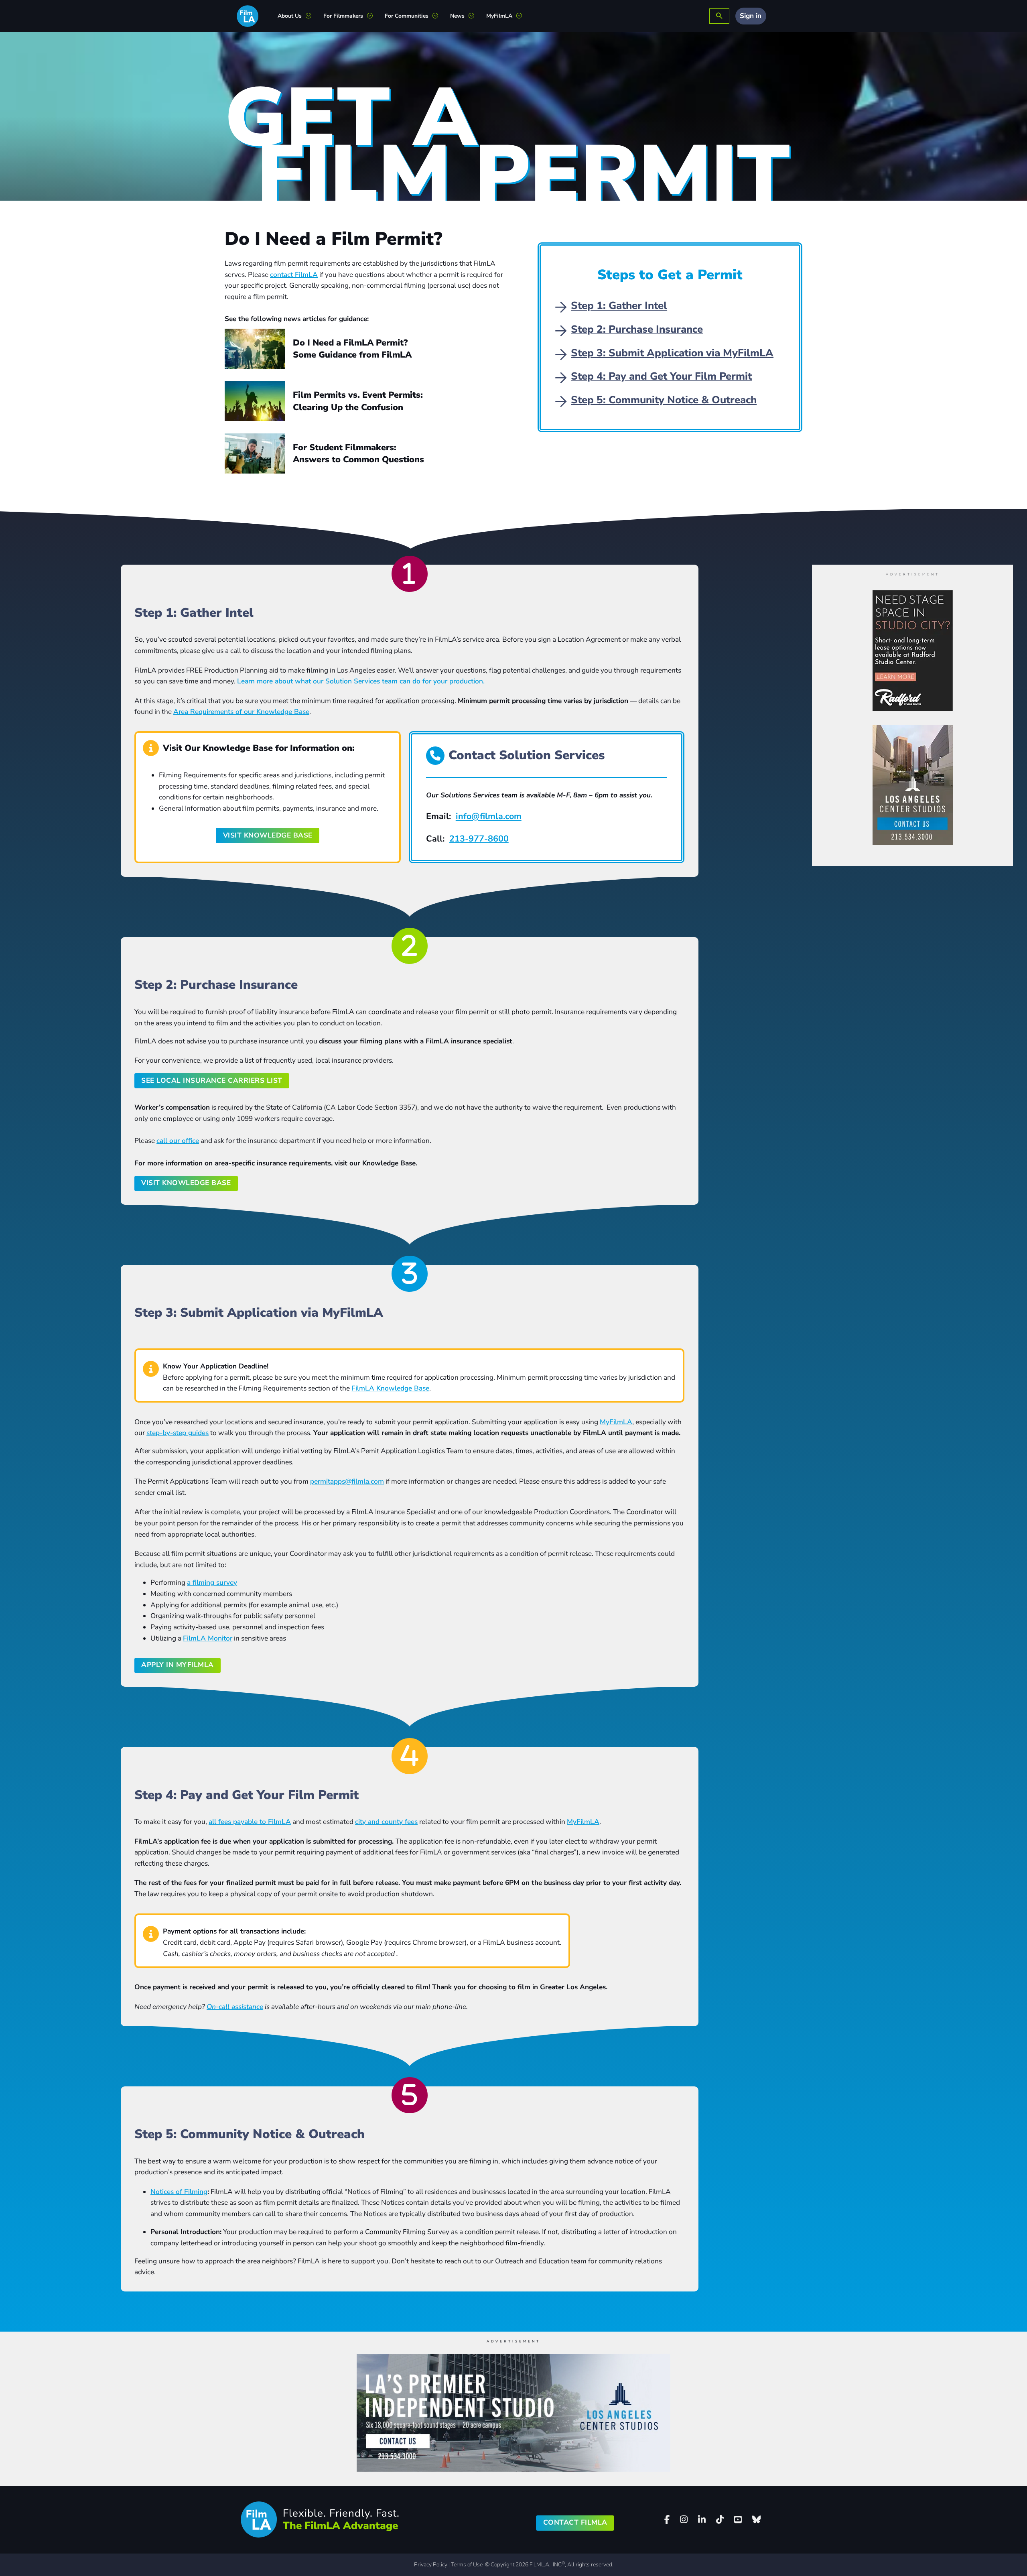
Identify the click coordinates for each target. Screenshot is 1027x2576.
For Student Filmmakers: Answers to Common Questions (358, 453)
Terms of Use (467, 2565)
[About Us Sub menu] (312, 16)
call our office (178, 1141)
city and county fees (386, 1822)
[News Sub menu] (474, 16)
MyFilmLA (499, 16)
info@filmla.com (489, 816)
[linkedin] (702, 2520)
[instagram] (684, 2520)
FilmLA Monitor (208, 1638)
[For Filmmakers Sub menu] (373, 16)
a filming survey (212, 1583)
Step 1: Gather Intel (619, 306)
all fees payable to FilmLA (250, 1822)
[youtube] (738, 2520)
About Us (290, 16)
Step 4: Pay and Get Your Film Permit (661, 376)
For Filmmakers (343, 16)
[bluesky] (756, 2519)
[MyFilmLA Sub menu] (522, 16)
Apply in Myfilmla (178, 1665)
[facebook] (667, 2520)
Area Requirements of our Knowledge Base (241, 712)
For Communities (407, 16)
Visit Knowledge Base (186, 1183)
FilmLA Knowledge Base (390, 1388)
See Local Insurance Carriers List (212, 1081)
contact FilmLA (294, 275)
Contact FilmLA (575, 2522)
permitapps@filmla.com (347, 1481)
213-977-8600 (479, 839)
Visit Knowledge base (268, 835)
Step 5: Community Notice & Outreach (664, 400)
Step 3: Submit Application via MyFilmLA (672, 353)
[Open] (719, 16)
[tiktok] (720, 2520)
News (457, 16)
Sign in (751, 16)
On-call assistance (235, 2007)
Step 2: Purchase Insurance (637, 329)
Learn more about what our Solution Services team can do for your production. (361, 681)
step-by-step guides (178, 1433)
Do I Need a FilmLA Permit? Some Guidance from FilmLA (352, 349)
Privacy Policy (431, 2565)
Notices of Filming (179, 2192)
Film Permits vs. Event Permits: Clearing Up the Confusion (358, 401)
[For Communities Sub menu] (438, 16)
